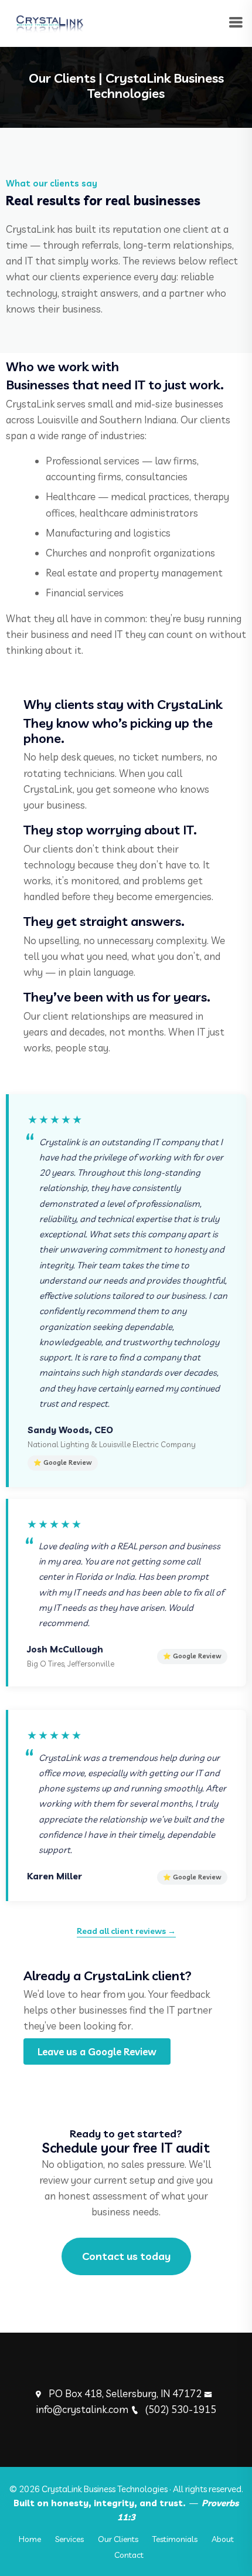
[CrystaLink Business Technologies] (49, 22)
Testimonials (175, 2539)
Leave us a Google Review (97, 2051)
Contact (129, 2555)
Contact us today (126, 2256)
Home (30, 2539)
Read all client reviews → (126, 1931)
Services (69, 2539)
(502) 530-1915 (181, 2409)
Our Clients (118, 2539)
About (223, 2539)
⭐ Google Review (63, 1462)
